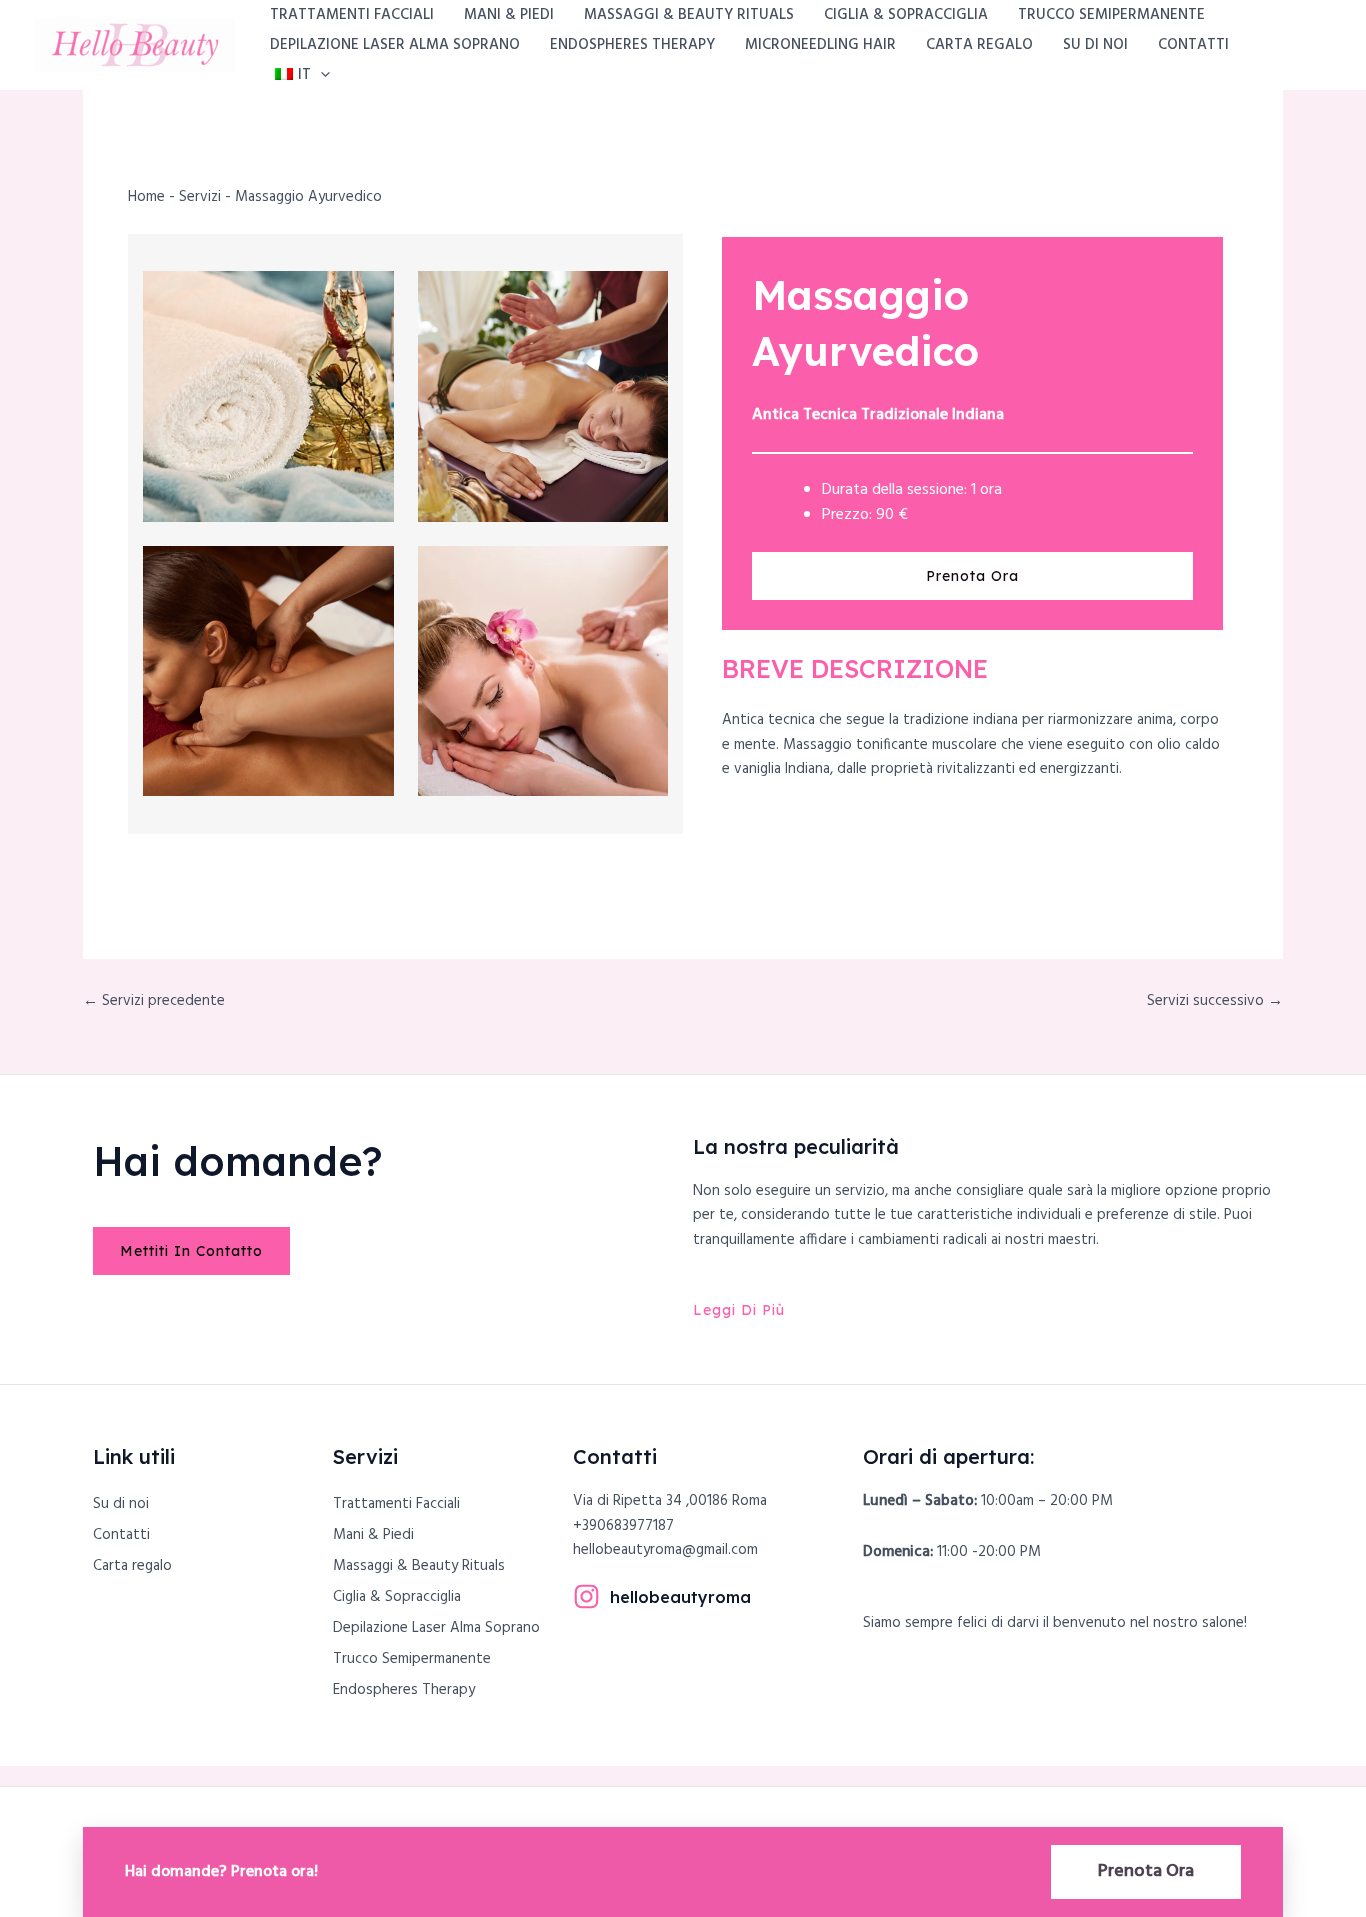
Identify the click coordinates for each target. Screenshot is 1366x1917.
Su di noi (1095, 45)
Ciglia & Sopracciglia (906, 15)
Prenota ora (972, 576)
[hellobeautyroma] (586, 1596)
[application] (320, 75)
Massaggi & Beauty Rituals (689, 15)
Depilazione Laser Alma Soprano (395, 45)
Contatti (1193, 45)
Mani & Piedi (509, 15)
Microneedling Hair (820, 45)
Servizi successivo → (1215, 1001)
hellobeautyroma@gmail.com (665, 1550)
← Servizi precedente (154, 1001)
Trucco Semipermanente (1111, 15)
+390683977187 (623, 1526)
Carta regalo (979, 45)
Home (146, 197)
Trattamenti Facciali (352, 15)
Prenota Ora (1146, 1871)
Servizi (200, 197)
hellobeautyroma (680, 1597)
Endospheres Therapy (632, 45)
